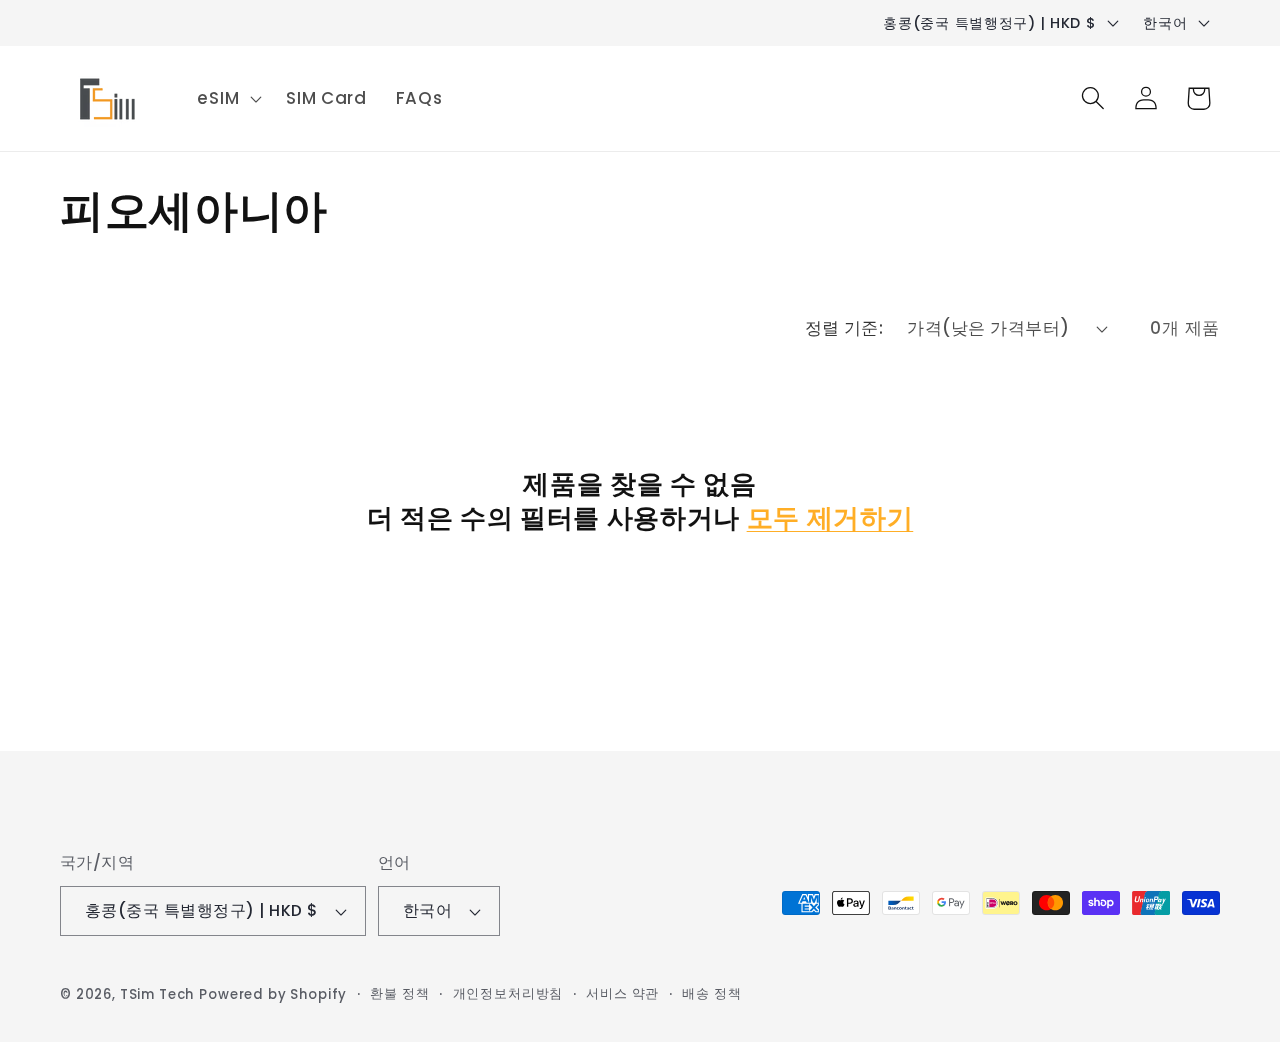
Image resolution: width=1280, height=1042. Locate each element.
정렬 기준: (844, 328)
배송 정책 (711, 993)
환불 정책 (399, 993)
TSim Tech (157, 994)
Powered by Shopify (273, 994)
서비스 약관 (622, 993)
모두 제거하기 (830, 518)
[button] (227, 98)
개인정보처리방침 (508, 993)
